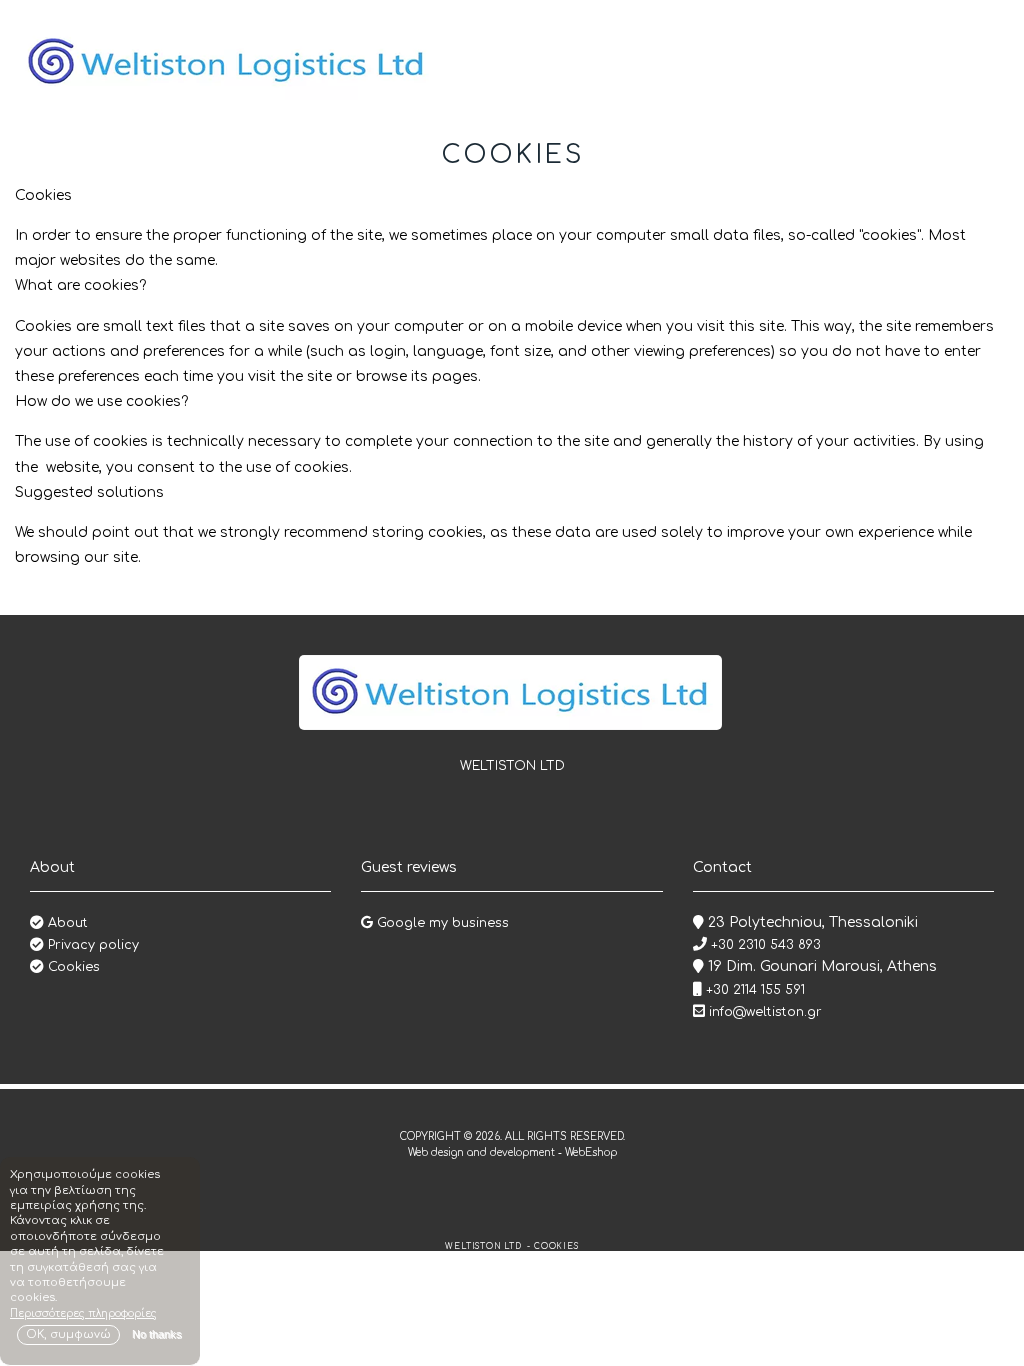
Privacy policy (91, 945)
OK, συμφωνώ (68, 1334)
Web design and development (483, 1152)
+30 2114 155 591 (753, 990)
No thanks (157, 1334)
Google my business (441, 923)
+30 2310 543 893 (764, 945)
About (66, 923)
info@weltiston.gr (765, 1012)
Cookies (72, 967)
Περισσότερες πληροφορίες (83, 1313)
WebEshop (591, 1152)
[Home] (226, 61)
